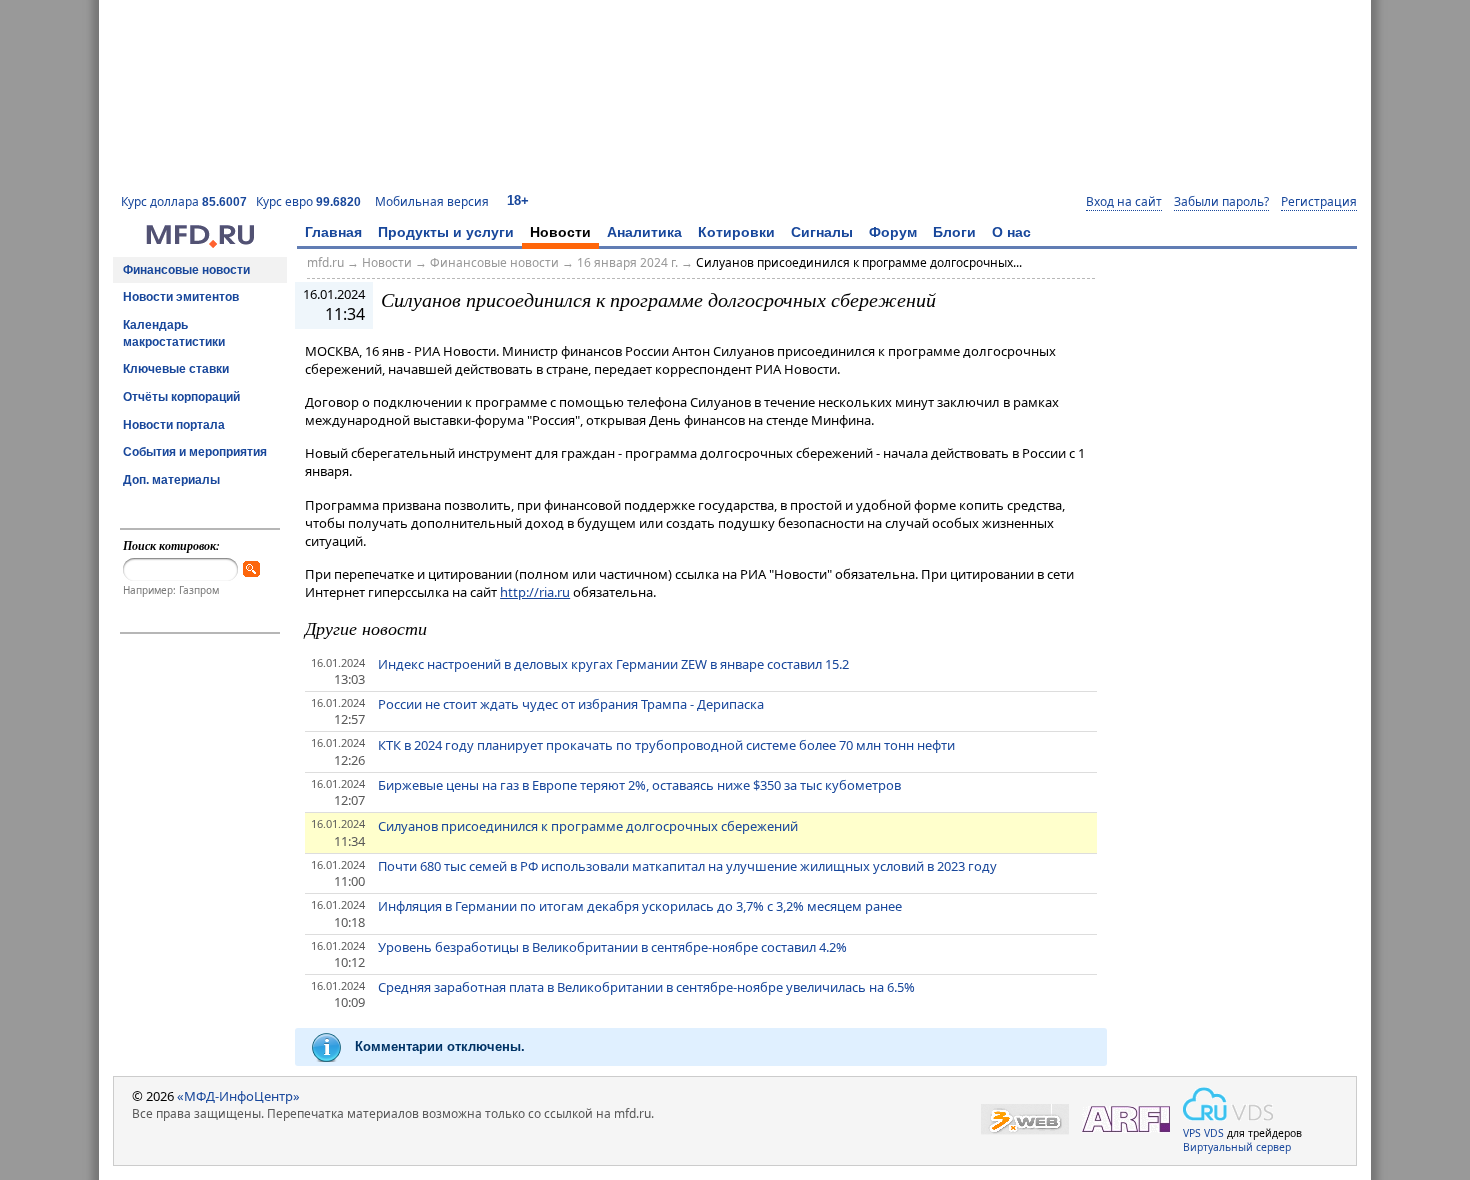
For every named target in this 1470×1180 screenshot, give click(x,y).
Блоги (954, 232)
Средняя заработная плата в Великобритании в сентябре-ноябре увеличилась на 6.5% (646, 987)
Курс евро (308, 201)
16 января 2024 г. (627, 262)
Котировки (736, 232)
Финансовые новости (186, 270)
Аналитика (644, 232)
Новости (560, 232)
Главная (333, 232)
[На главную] (200, 243)
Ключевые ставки (176, 369)
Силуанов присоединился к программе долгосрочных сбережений (588, 826)
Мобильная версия (432, 201)
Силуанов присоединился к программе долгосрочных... (859, 262)
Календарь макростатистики (174, 333)
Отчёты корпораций (181, 397)
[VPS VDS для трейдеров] (1228, 1104)
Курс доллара (184, 201)
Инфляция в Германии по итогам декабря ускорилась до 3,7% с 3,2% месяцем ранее (640, 906)
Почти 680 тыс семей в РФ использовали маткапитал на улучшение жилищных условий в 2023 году (687, 866)
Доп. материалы (171, 480)
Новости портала (174, 425)
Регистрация (1319, 202)
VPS (1192, 1133)
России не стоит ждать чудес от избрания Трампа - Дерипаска (571, 704)
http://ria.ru (535, 592)
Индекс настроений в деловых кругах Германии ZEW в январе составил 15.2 (613, 664)
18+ (518, 200)
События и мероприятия (195, 452)
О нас (1011, 232)
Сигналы (822, 232)
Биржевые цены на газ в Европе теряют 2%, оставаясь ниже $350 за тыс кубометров (639, 785)
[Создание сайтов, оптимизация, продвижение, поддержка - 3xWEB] (1025, 1119)
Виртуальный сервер (1237, 1147)
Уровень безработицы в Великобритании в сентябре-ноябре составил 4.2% (612, 947)
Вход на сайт (1124, 202)
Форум (893, 232)
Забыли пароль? (1221, 202)
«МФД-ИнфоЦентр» (238, 1096)
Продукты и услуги (446, 232)
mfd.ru (325, 262)
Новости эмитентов (181, 297)
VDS (1214, 1133)
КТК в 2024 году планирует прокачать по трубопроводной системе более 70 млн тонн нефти (666, 745)
